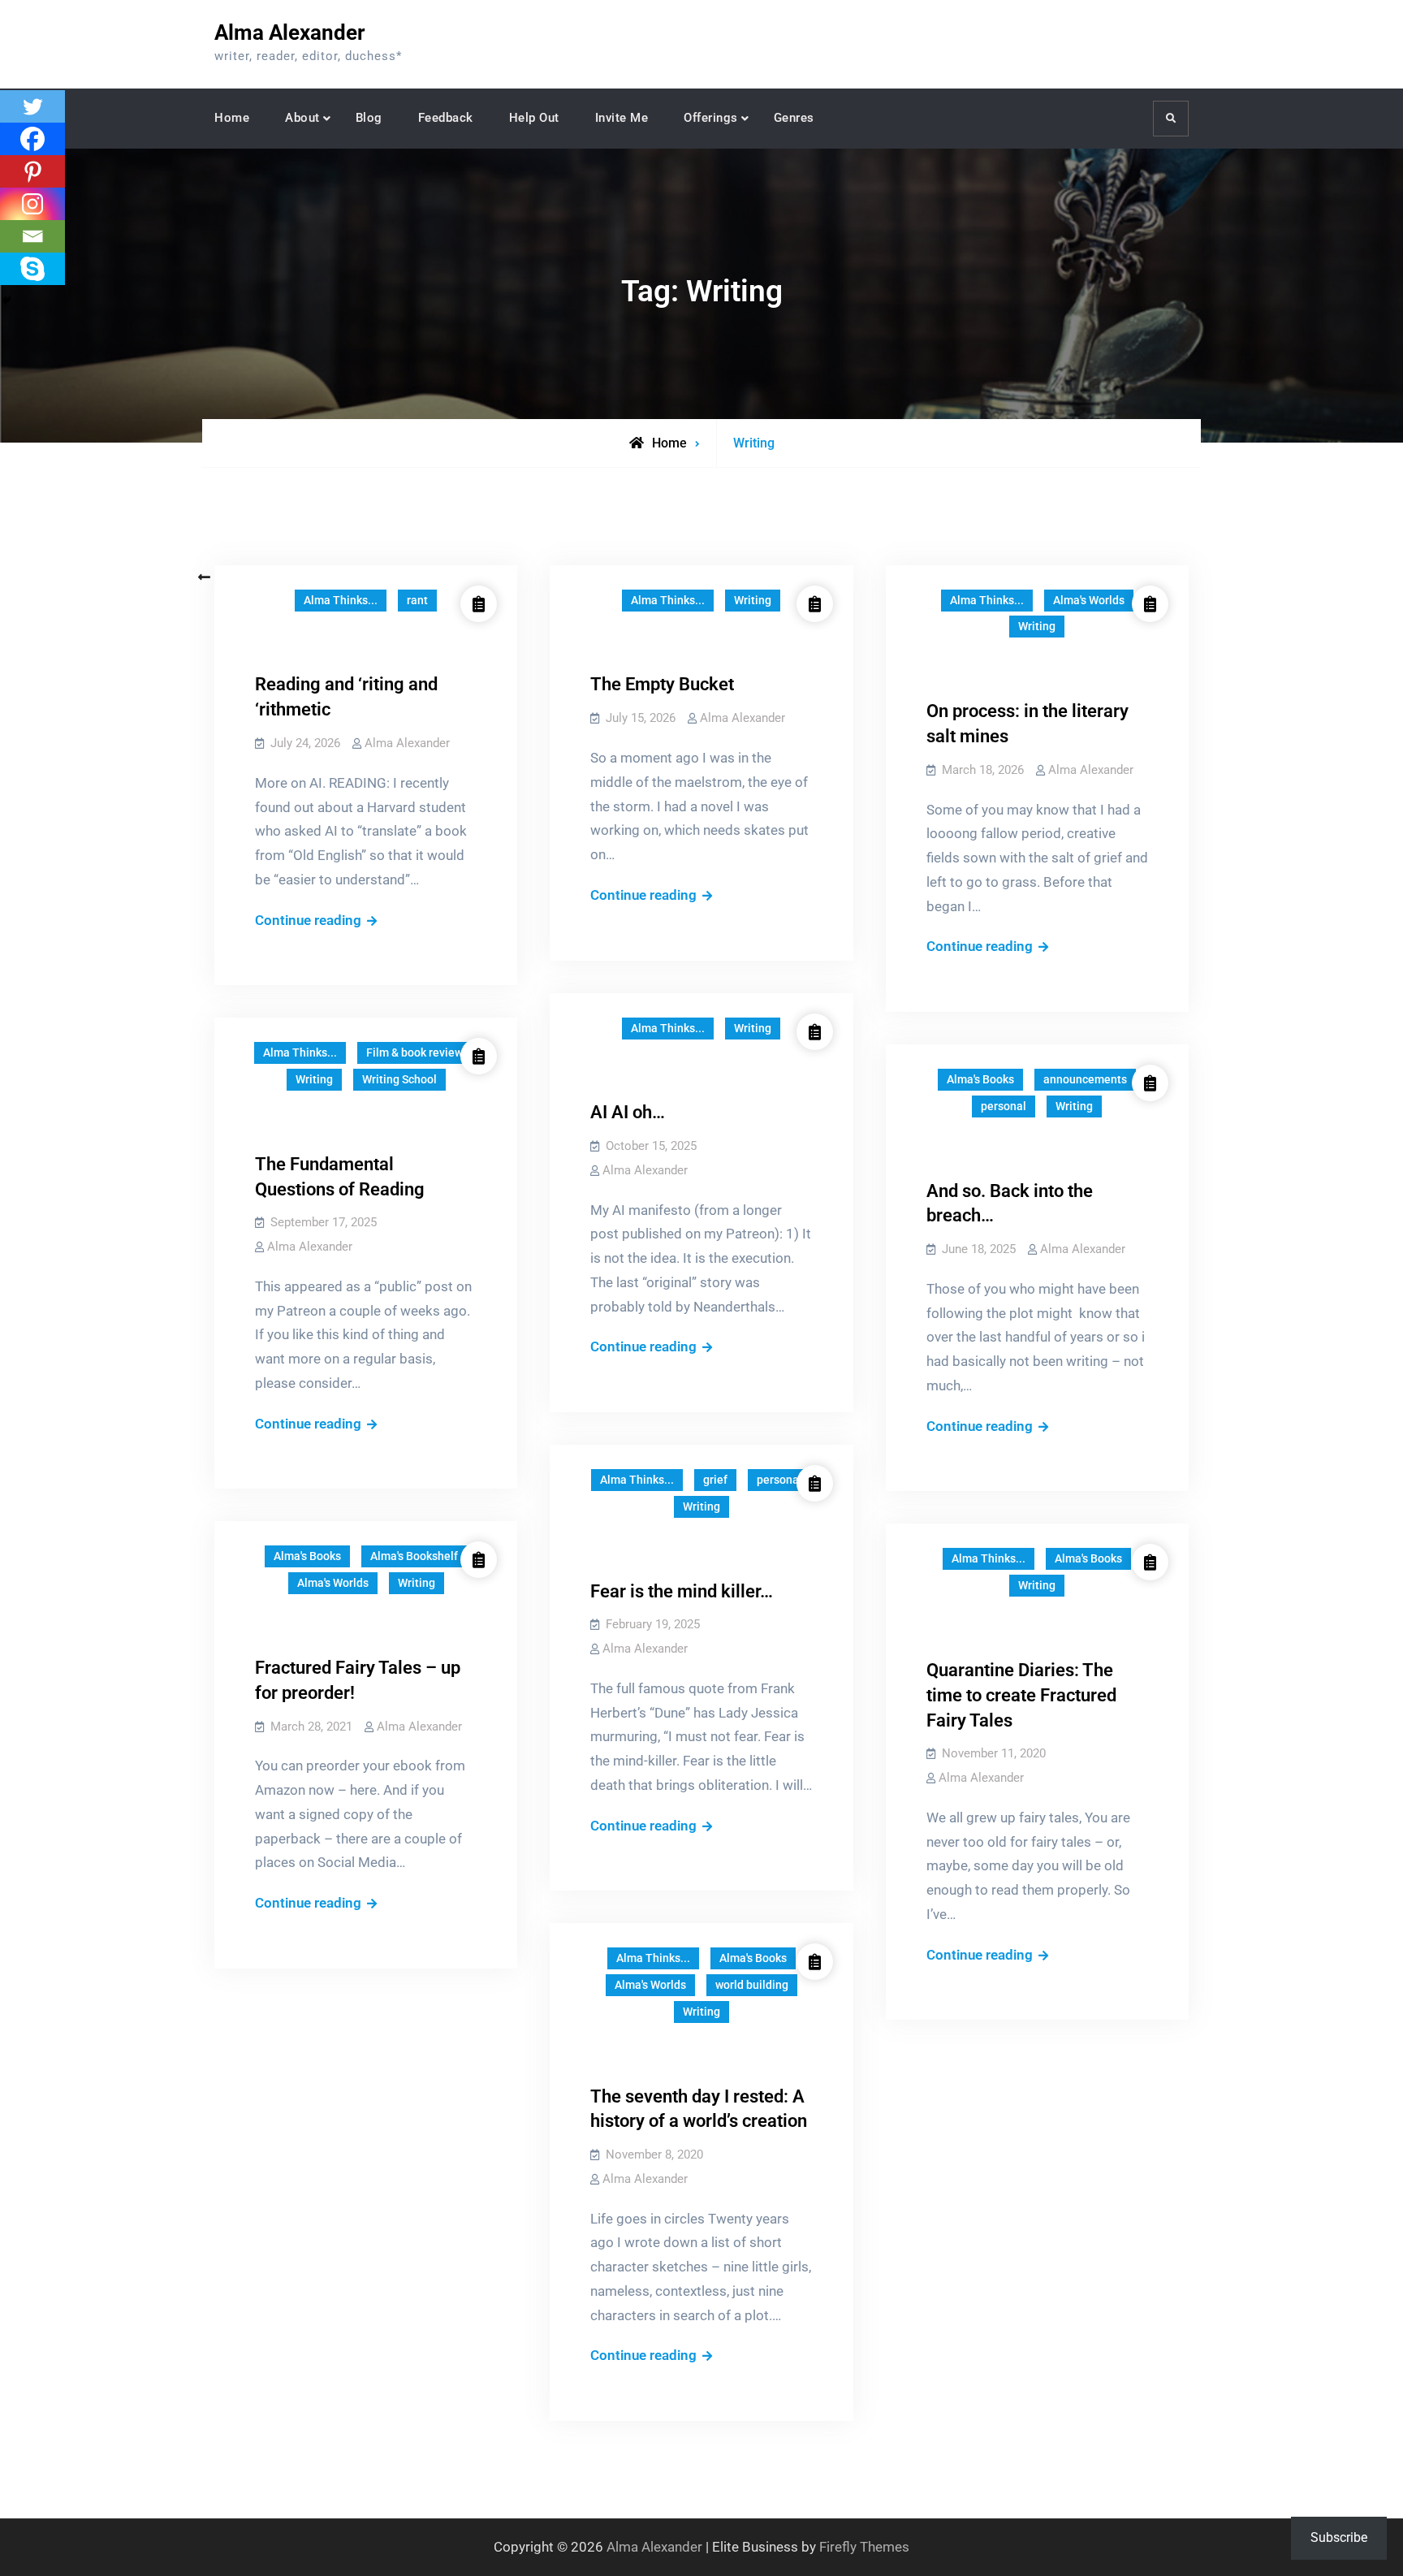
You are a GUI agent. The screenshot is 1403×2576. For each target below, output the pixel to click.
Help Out (534, 118)
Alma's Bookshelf (414, 1556)
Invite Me (622, 118)
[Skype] (32, 269)
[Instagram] (32, 204)
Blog (369, 118)
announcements (1085, 1079)
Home (232, 118)
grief (715, 1480)
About (302, 118)
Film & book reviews (417, 1052)
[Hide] (6, 300)
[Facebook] (32, 139)
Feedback (446, 118)
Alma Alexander (290, 32)
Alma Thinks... (341, 600)
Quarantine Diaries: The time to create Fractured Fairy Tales (1021, 1695)
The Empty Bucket (662, 684)
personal (1004, 1106)
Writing (753, 600)
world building (752, 1985)
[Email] (32, 236)
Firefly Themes (864, 2547)
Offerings (711, 118)
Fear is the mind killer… (682, 1591)
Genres (794, 118)
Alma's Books (980, 1079)
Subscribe (1339, 2537)
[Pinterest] (32, 171)
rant (417, 600)
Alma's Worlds (1089, 600)
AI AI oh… (628, 1112)
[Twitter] (32, 106)
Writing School (399, 1079)
